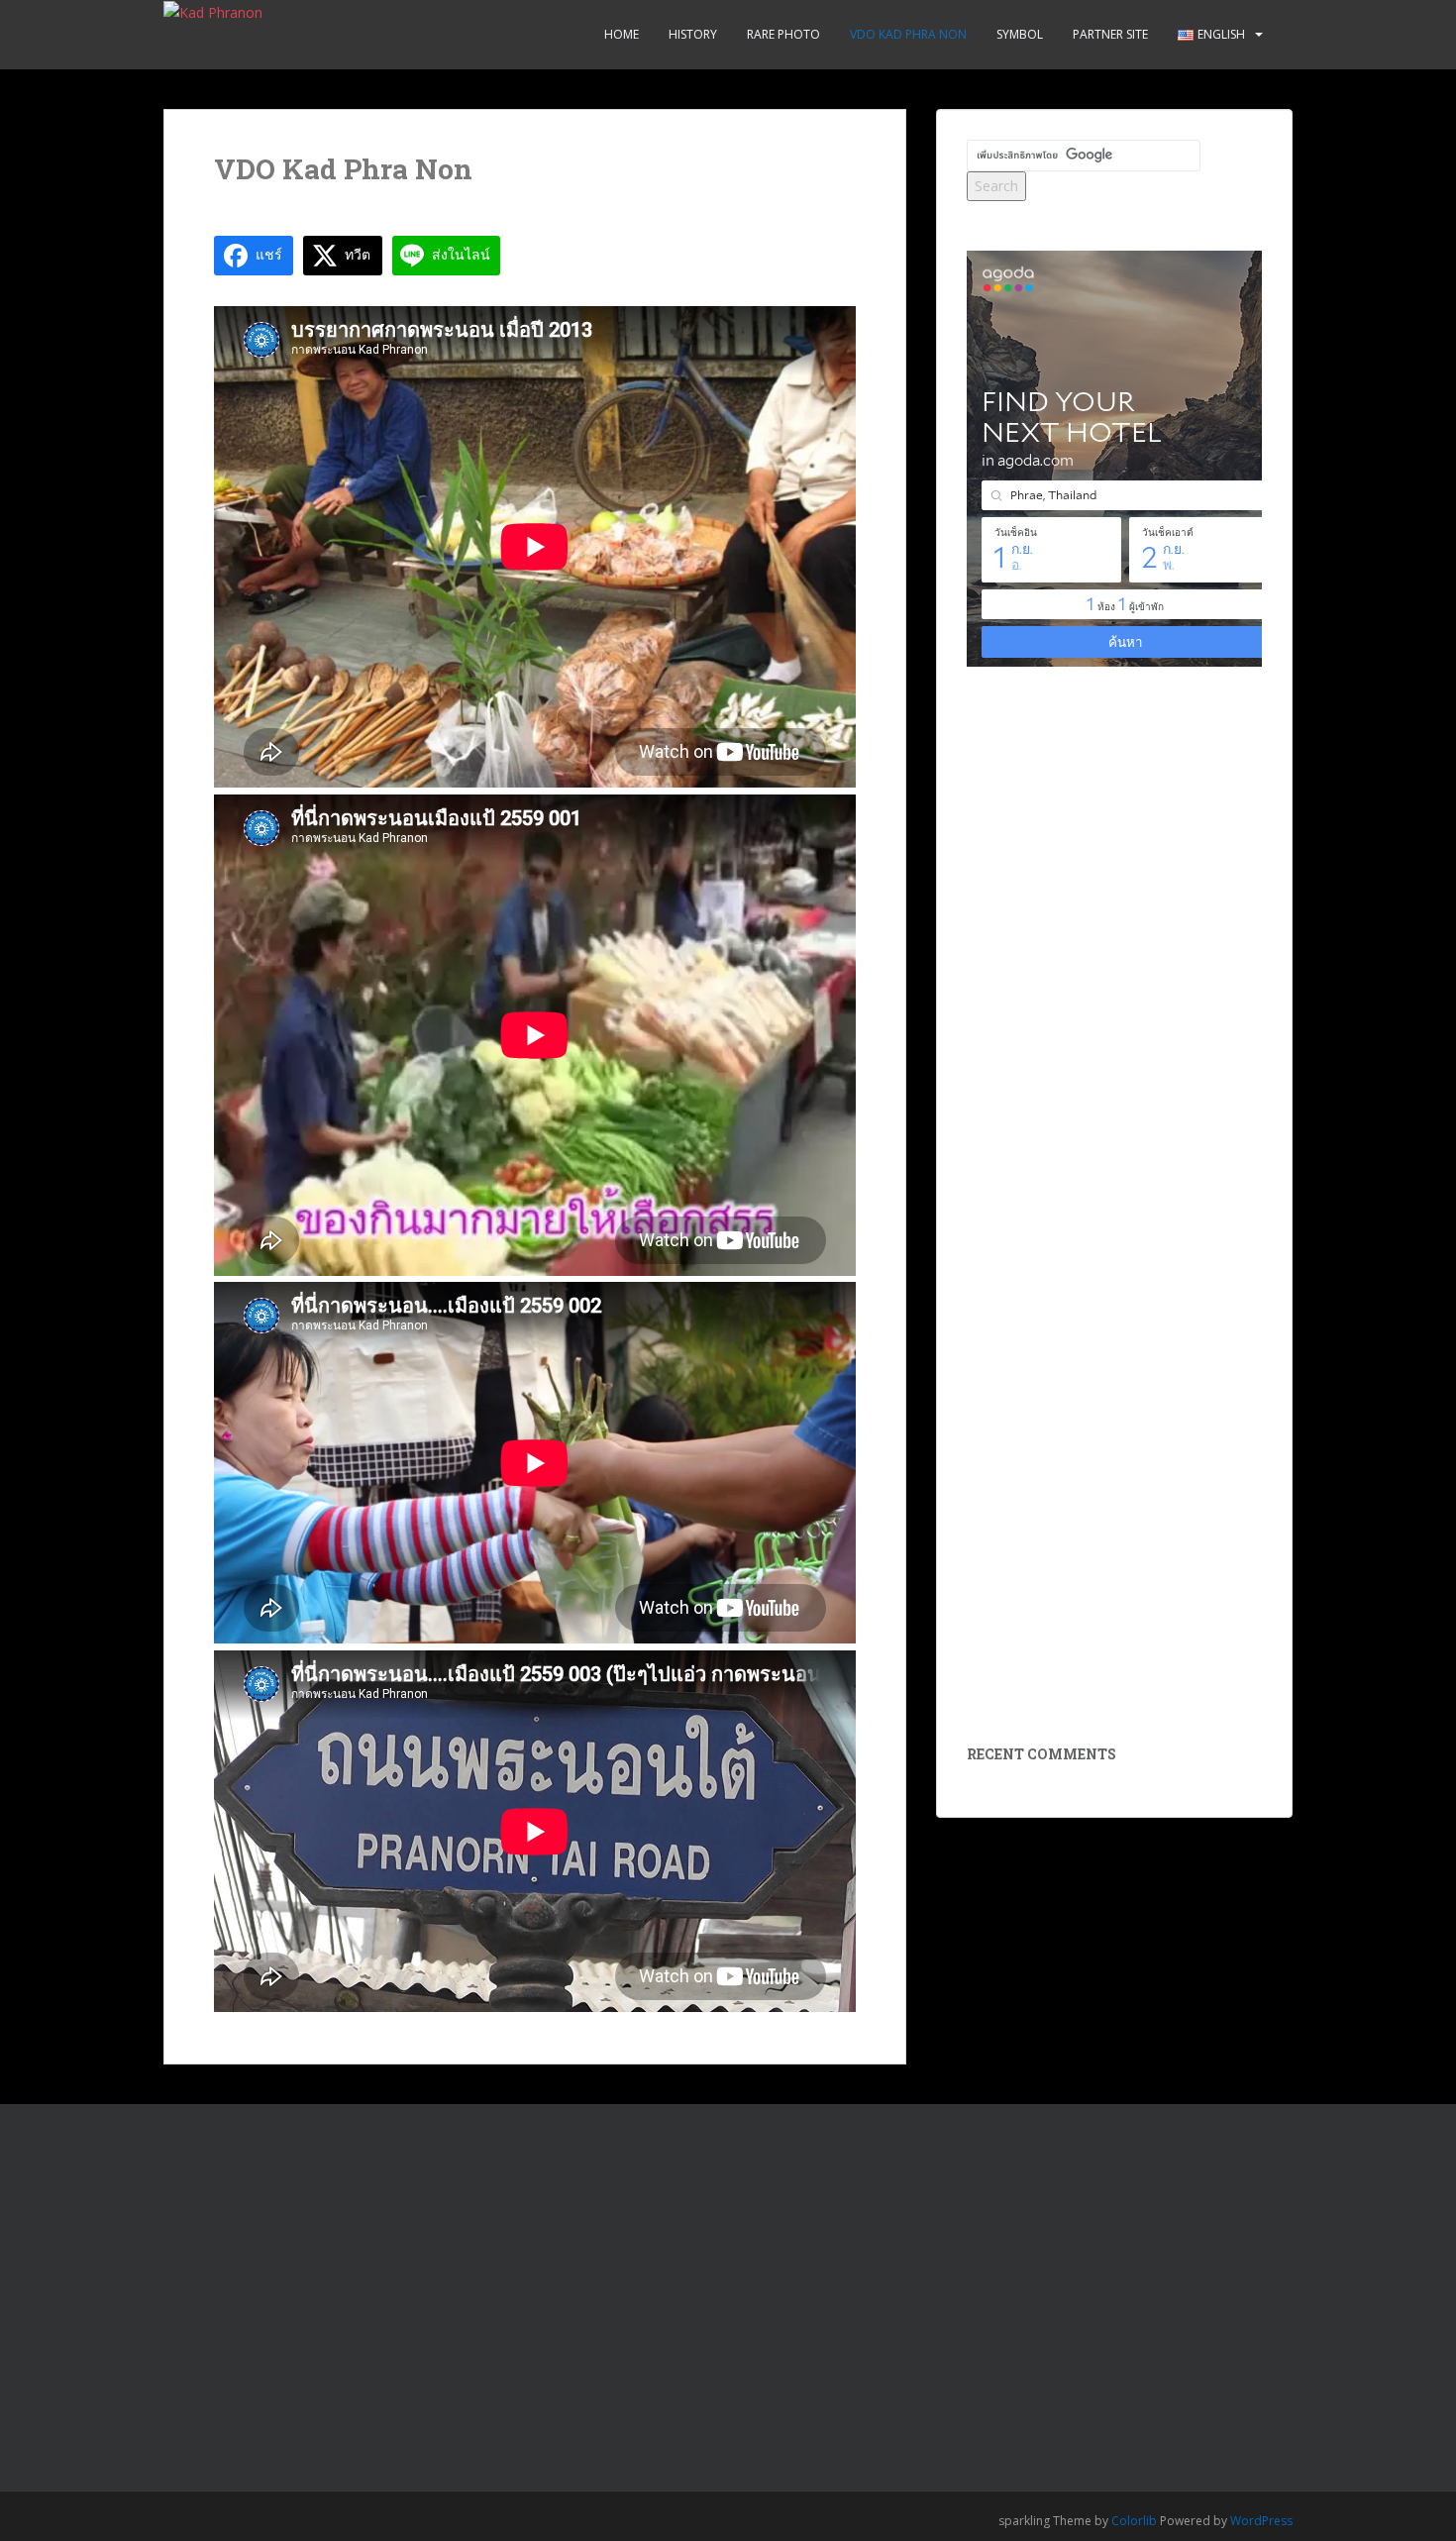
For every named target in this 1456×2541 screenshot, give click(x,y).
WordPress (1261, 2521)
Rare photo (783, 34)
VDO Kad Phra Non (908, 34)
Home (622, 34)
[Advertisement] (1115, 922)
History (693, 34)
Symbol (1020, 34)
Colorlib (1134, 2521)
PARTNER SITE (1110, 34)
